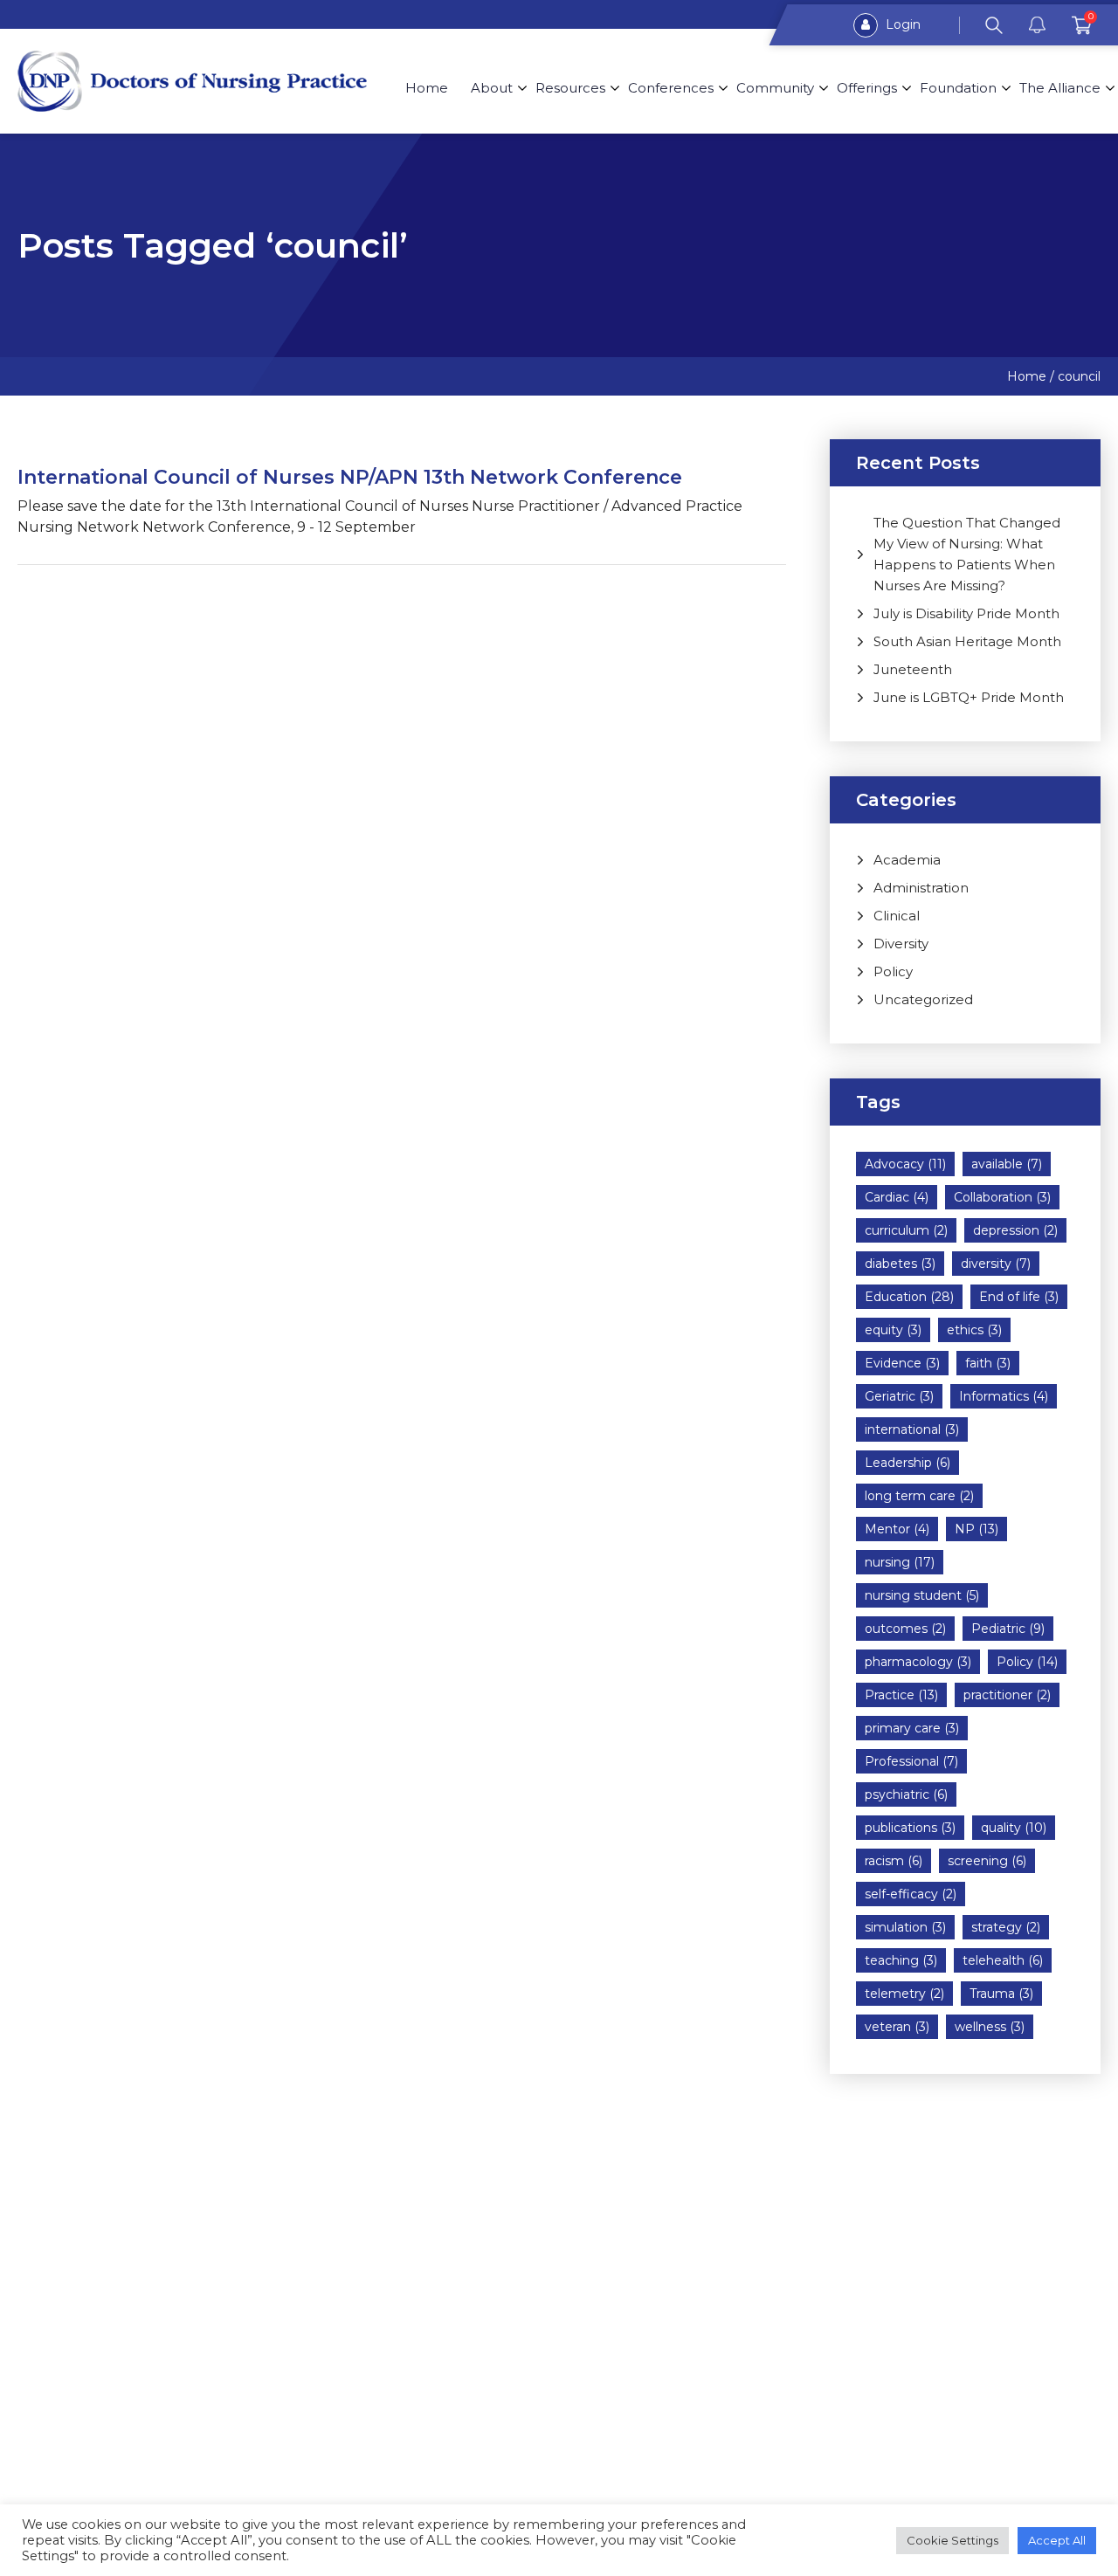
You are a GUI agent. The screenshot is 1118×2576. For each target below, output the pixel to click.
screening (987, 1861)
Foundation (958, 88)
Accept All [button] (1057, 2540)
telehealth (1003, 1960)
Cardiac (897, 1197)
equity (893, 1330)
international (912, 1429)
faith (988, 1363)
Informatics (1004, 1396)
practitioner (1007, 1695)
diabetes (900, 1264)
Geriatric (899, 1396)
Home (427, 88)
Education (909, 1297)
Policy (893, 971)
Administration (921, 888)
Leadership (908, 1463)
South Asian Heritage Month (967, 641)
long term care (919, 1496)
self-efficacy (911, 1894)
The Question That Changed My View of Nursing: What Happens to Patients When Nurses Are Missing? (967, 554)
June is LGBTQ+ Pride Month (969, 697)
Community (775, 88)
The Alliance (1060, 88)
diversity (996, 1264)
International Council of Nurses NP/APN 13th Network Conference (350, 477)
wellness (990, 2027)
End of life (1019, 1297)
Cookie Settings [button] (952, 2540)
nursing (900, 1562)
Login (901, 24)
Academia (907, 860)
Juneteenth (913, 669)
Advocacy (905, 1164)
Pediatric (1008, 1629)
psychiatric (906, 1794)
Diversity (901, 944)
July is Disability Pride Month (966, 613)
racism (894, 1861)
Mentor (897, 1529)
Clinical (897, 916)
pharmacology (918, 1662)
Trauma (1001, 1994)
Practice (901, 1695)
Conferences (671, 88)
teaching (901, 1960)
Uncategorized (923, 999)
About (492, 88)
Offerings (867, 88)
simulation (905, 1927)
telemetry (904, 1994)
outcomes (905, 1629)
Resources (570, 88)
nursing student (922, 1595)
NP (977, 1529)
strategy (1006, 1927)
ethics (974, 1330)
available (1007, 1164)
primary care (912, 1728)
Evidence (902, 1363)
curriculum (906, 1230)
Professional (911, 1761)
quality (1014, 1828)
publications (910, 1828)
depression (1015, 1230)
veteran (897, 2027)
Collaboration (1002, 1197)
